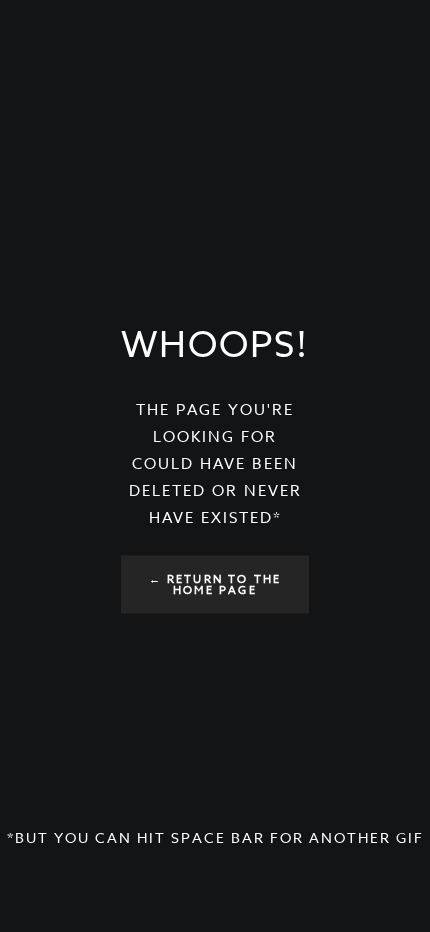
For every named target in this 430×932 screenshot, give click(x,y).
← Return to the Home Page (215, 585)
